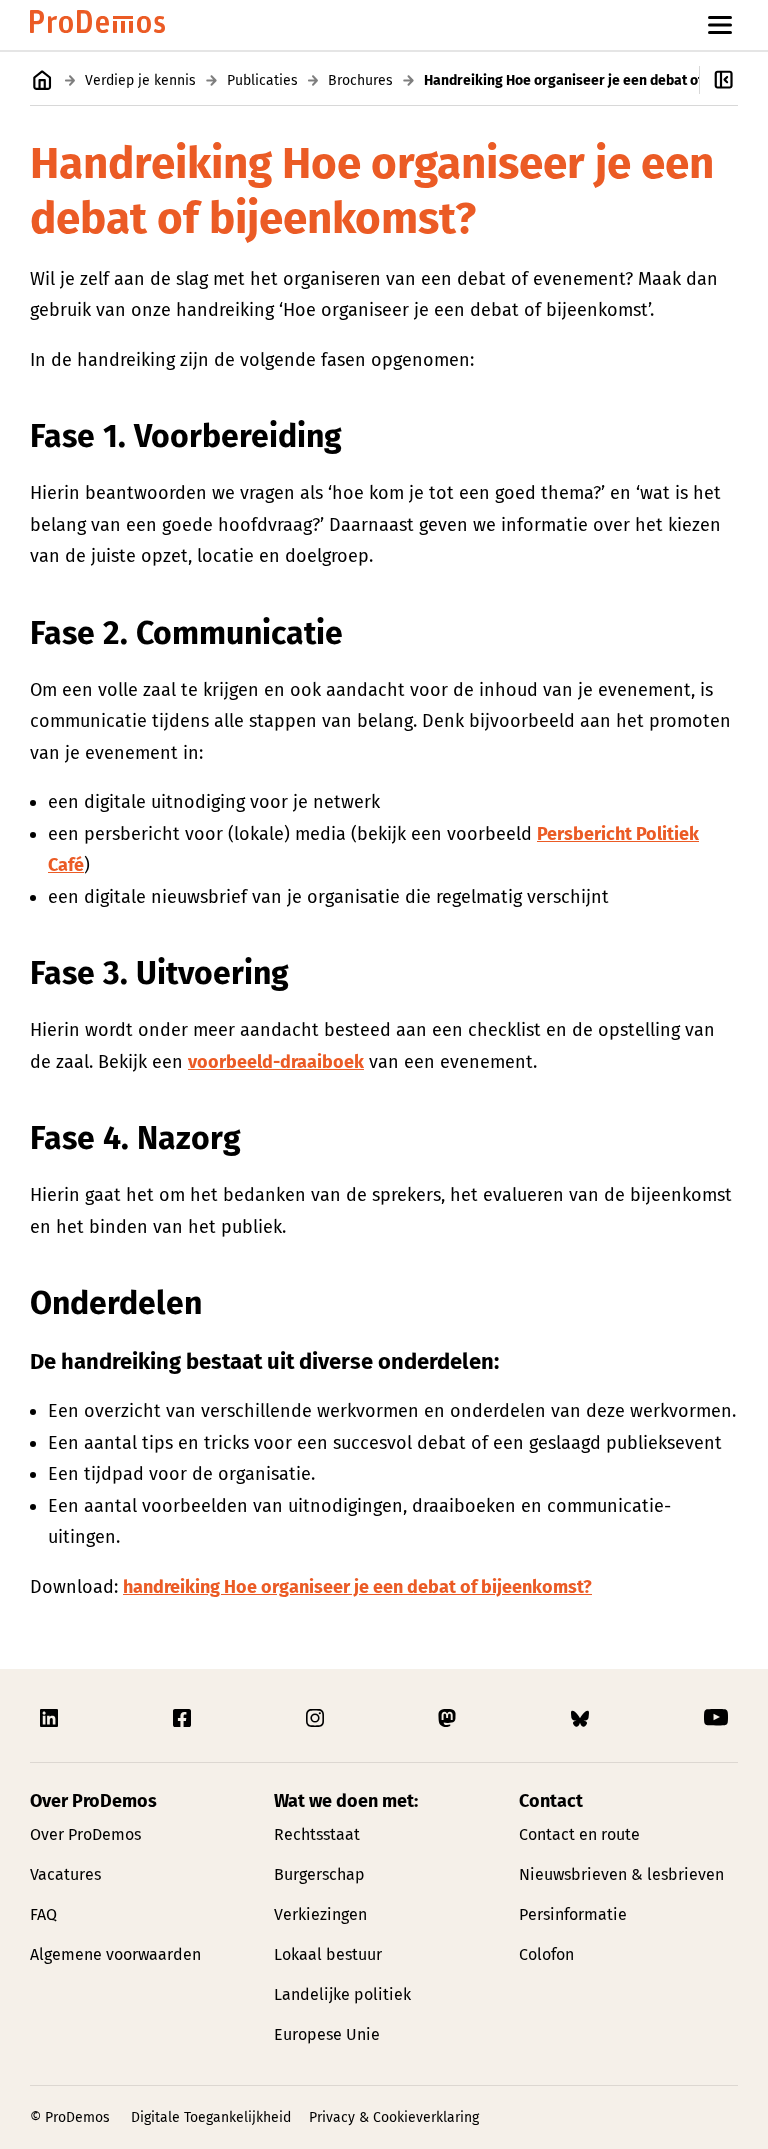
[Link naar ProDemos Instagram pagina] (317, 1718)
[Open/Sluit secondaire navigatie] (733, 80)
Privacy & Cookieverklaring (394, 2117)
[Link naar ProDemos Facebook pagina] (184, 1718)
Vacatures (65, 1874)
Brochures (360, 80)
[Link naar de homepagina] (97, 25)
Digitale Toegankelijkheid (211, 2117)
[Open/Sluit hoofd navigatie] (720, 25)
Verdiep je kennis (140, 80)
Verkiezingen (320, 1914)
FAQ (43, 1914)
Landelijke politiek (342, 1994)
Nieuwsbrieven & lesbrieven (621, 1874)
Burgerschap (319, 1874)
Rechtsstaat (317, 1834)
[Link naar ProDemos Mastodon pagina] (449, 1718)
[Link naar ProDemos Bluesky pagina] (582, 1718)
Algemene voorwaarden (115, 1954)
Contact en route (579, 1834)
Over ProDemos (85, 1834)
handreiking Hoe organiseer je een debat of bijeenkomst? (357, 1587)
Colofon (546, 1954)
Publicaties (262, 80)
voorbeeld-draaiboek (276, 1062)
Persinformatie (573, 1914)
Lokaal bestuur (328, 1954)
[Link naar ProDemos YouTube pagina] (716, 1718)
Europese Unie (327, 2034)
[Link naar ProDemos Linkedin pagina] (51, 1718)
